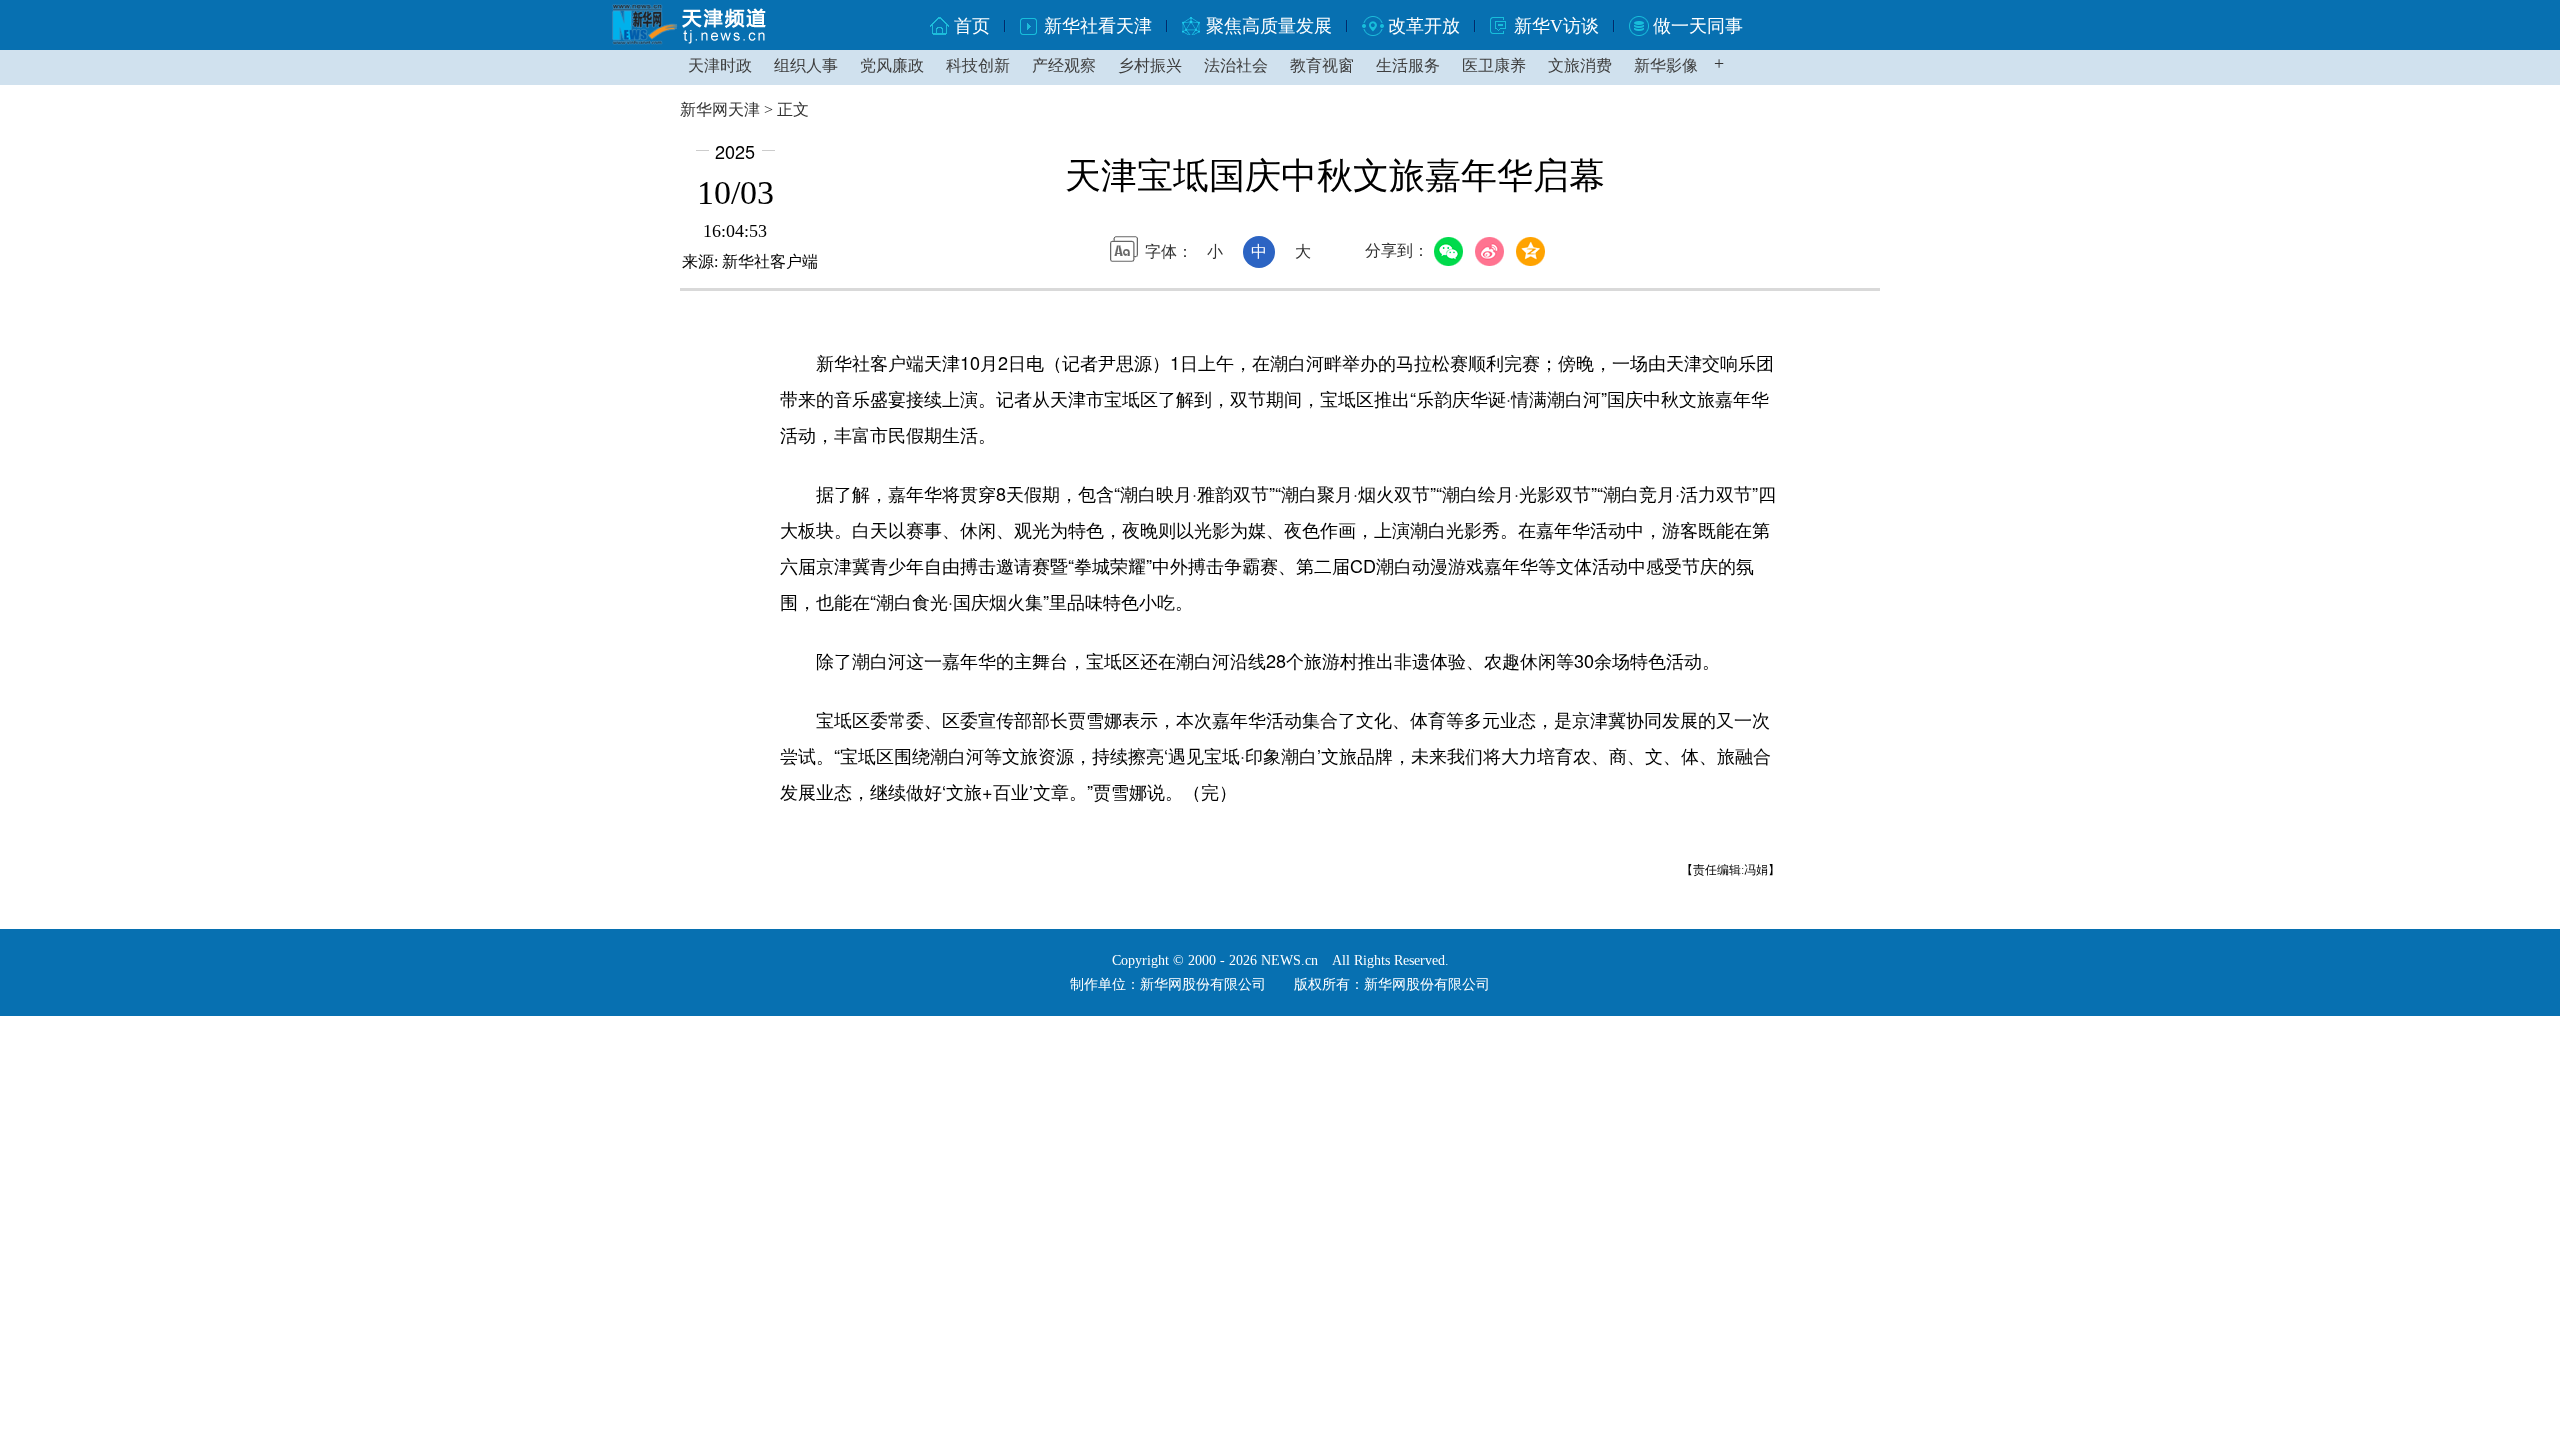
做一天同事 (1698, 26)
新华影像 (1666, 65)
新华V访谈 (1556, 26)
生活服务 (1408, 65)
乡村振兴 (1150, 65)
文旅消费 (1580, 65)
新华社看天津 (1098, 26)
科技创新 (978, 65)
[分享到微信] (1451, 252)
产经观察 (1064, 65)
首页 (972, 26)
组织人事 (806, 65)
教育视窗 (1322, 65)
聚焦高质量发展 (1269, 26)
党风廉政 (892, 65)
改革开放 (1424, 26)
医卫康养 (1494, 65)
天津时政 (720, 65)
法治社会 (1236, 65)
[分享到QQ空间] (1533, 252)
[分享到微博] (1492, 252)
